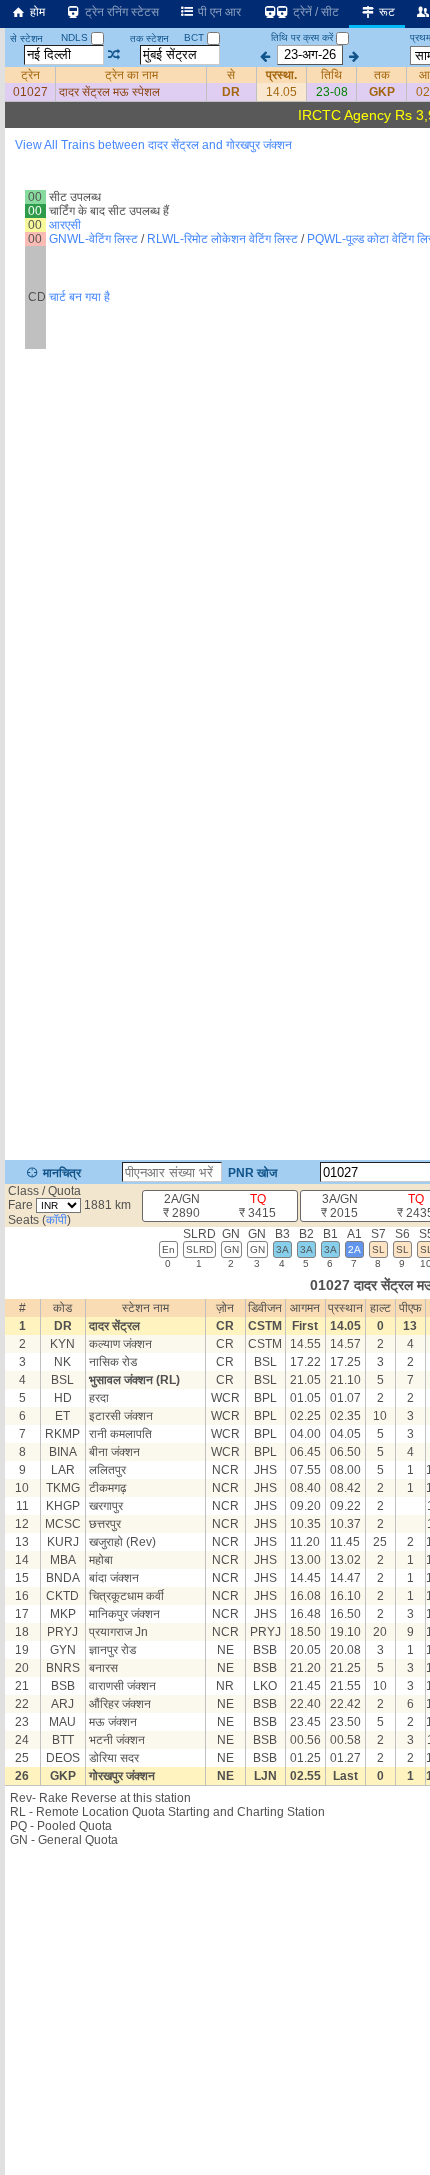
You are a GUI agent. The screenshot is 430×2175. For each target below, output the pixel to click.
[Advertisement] (215, 244)
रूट (385, 12)
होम (36, 12)
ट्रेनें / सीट (314, 12)
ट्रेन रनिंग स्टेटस (120, 12)
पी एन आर (218, 12)
